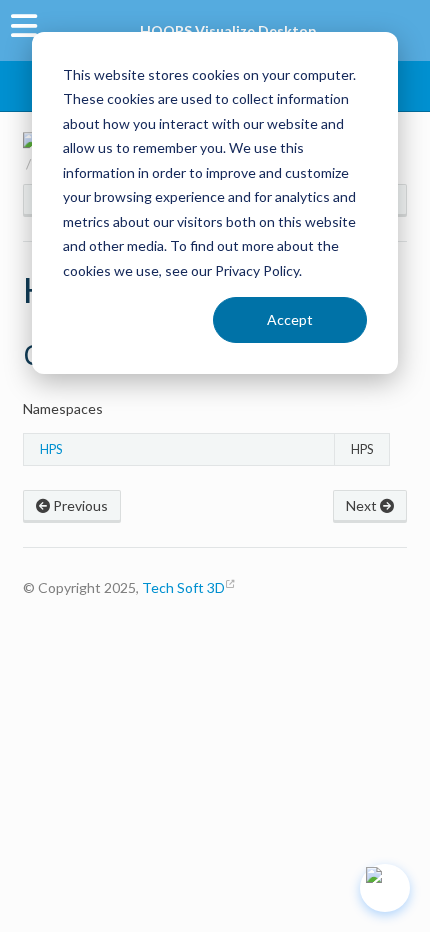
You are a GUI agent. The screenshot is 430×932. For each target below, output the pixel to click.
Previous (79, 505)
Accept (290, 319)
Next (363, 505)
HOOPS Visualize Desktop (228, 30)
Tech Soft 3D (183, 587)
